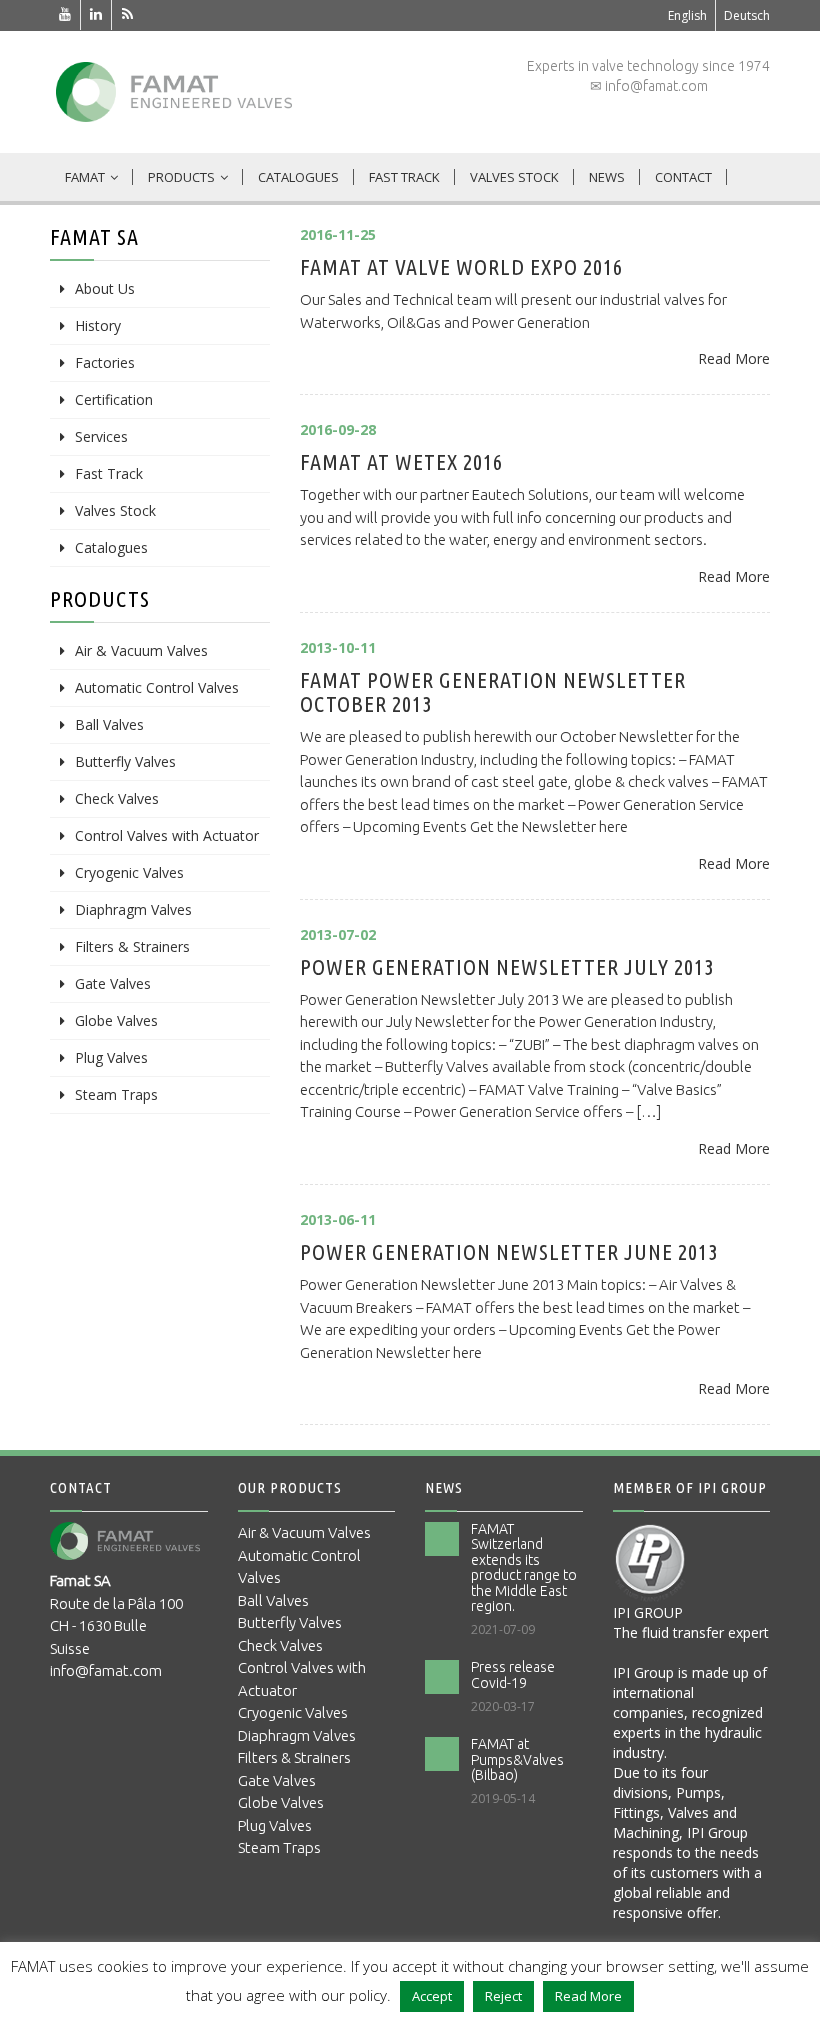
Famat (85, 177)
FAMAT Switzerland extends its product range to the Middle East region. (524, 1567)
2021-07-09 (503, 1629)
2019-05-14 (503, 1798)
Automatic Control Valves (157, 687)
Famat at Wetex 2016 (401, 461)
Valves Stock (514, 177)
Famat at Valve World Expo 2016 (461, 266)
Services (101, 436)
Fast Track (404, 177)
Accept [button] (432, 1996)
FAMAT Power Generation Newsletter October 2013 (493, 691)
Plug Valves (111, 1057)
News (607, 177)
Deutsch (747, 15)
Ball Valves (109, 724)
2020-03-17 (503, 1706)
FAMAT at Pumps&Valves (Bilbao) (517, 1759)
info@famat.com (106, 1670)
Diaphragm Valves (133, 909)
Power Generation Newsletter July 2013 (507, 966)
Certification (114, 399)
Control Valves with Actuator (167, 835)
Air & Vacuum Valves (141, 650)
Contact (683, 177)
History (98, 325)
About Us (105, 288)
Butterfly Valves (125, 761)
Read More (734, 358)
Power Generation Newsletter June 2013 (509, 1251)
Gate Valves (113, 983)
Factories (105, 362)
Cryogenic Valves (129, 872)
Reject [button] (503, 1996)
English (687, 15)
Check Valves (117, 798)
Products (181, 177)
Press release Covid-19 (513, 1674)
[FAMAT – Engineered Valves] (174, 92)
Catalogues (298, 177)
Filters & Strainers (132, 946)
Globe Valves (116, 1020)
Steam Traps (116, 1094)
